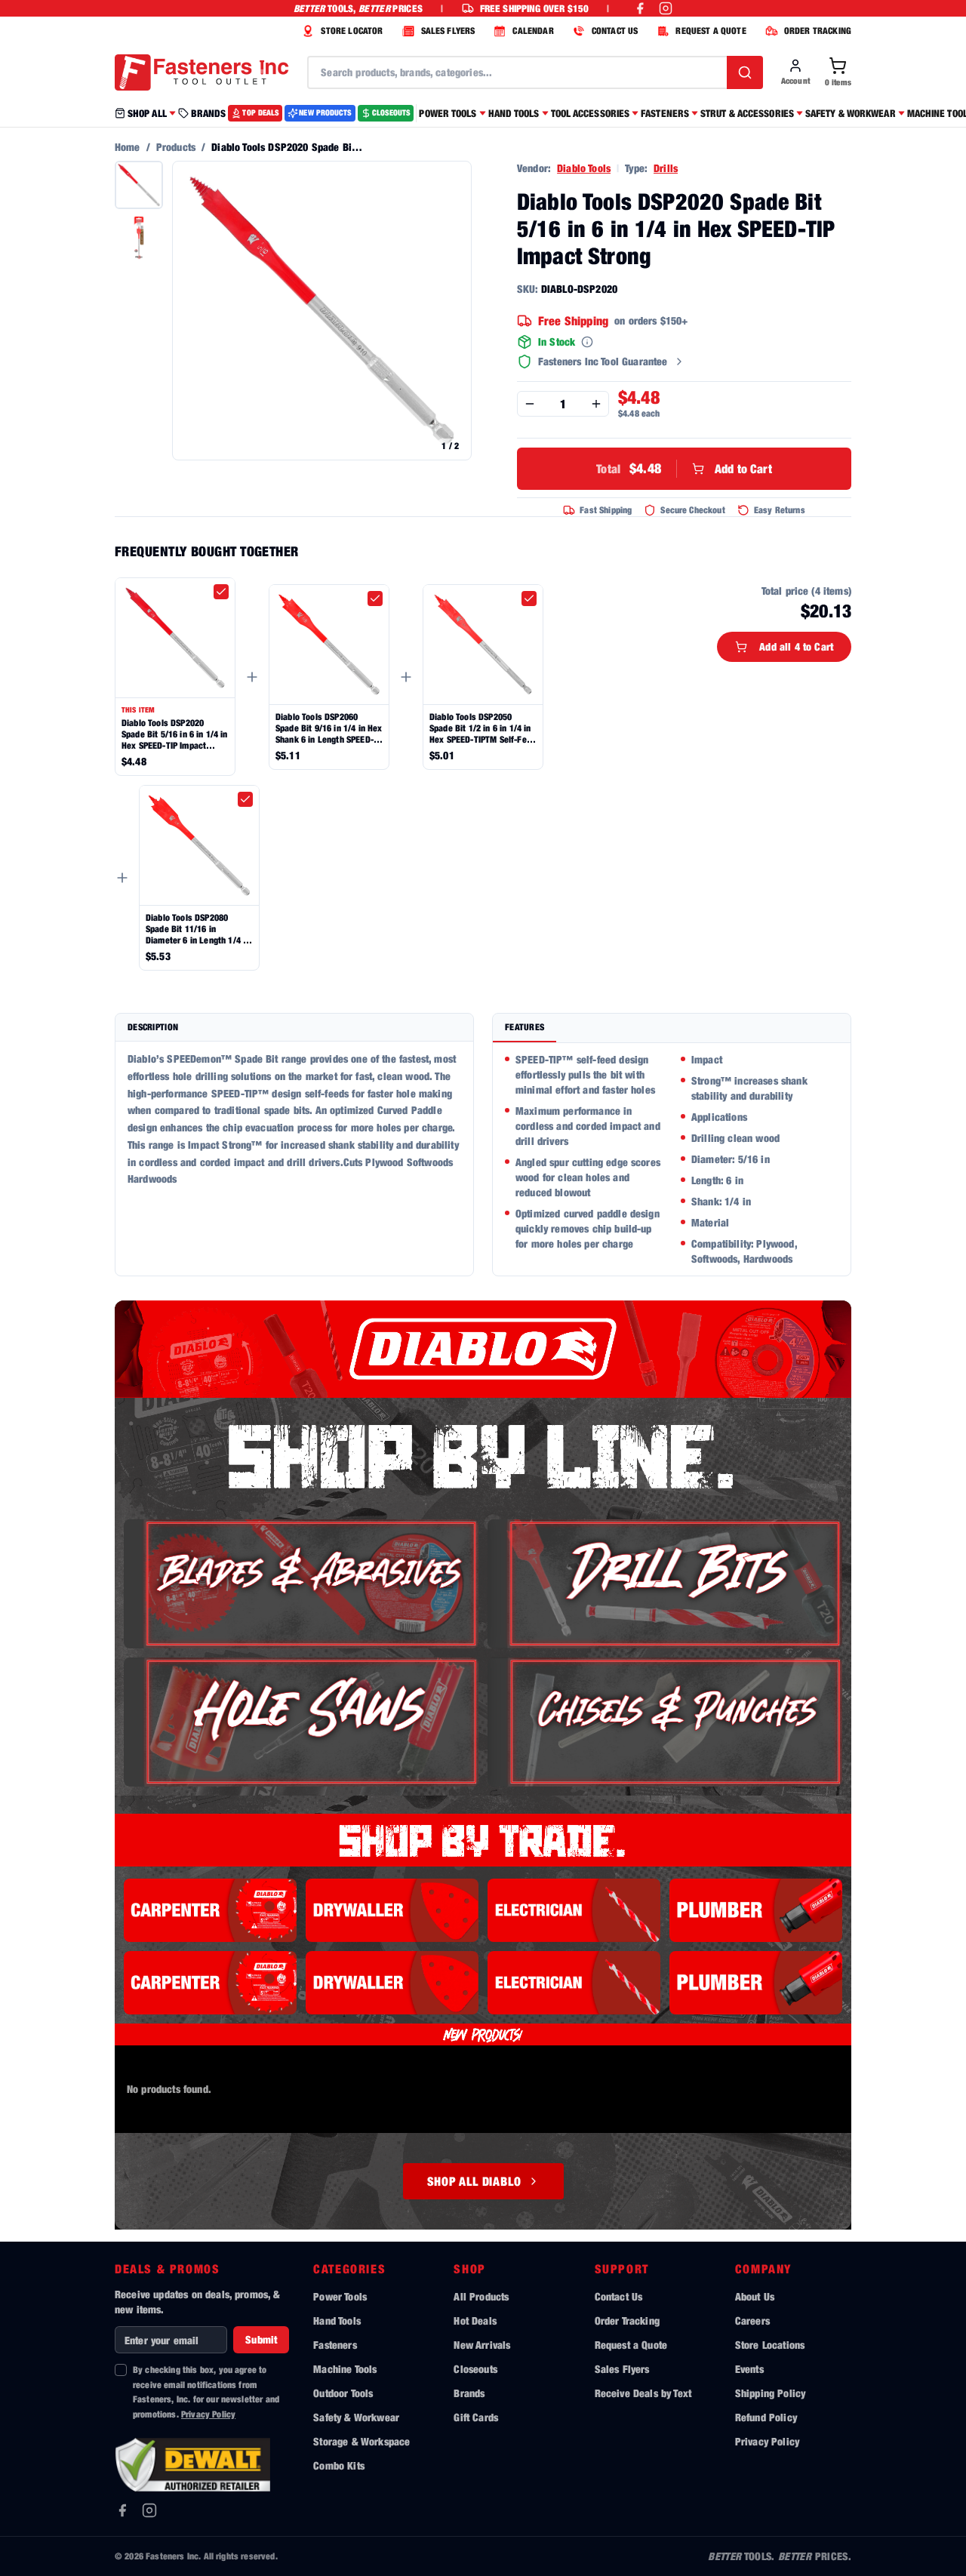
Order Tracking (627, 2321)
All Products (481, 2296)
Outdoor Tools (343, 2393)
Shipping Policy (770, 2393)
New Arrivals (482, 2345)
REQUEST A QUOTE (711, 31)
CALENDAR (533, 31)
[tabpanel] (672, 1159)
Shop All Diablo (474, 2181)
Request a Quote (631, 2345)
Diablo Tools (584, 168)
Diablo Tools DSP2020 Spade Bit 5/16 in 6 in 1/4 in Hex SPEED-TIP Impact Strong (175, 734)
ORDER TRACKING (818, 31)
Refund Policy (766, 2417)
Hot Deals (475, 2321)
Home (128, 147)
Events (749, 2369)
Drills (666, 168)
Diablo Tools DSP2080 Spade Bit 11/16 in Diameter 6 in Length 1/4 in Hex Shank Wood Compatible (198, 929)
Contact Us (619, 2296)
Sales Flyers (622, 2369)
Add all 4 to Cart (796, 646)
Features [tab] (525, 1027)
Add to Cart (684, 468)
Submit (261, 2339)
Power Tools (340, 2296)
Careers (752, 2321)
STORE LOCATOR (352, 31)
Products (176, 147)
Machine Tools (345, 2369)
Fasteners (335, 2345)
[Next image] (452, 311)
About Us (755, 2296)
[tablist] (672, 1028)
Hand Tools (337, 2321)
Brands (469, 2393)
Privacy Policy (208, 2414)
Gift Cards (476, 2417)
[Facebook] (122, 2510)
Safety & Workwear (356, 2417)
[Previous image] (192, 311)
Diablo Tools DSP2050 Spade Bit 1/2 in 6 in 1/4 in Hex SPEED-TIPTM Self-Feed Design (483, 728)
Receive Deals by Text (643, 2393)
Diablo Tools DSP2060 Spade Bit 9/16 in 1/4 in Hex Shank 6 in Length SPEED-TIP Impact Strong (329, 728)
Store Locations (770, 2345)
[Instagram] (149, 2510)
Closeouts (475, 2369)
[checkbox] (221, 592)
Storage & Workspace (361, 2441)
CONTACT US (615, 31)
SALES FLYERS (448, 31)
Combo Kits (339, 2465)
